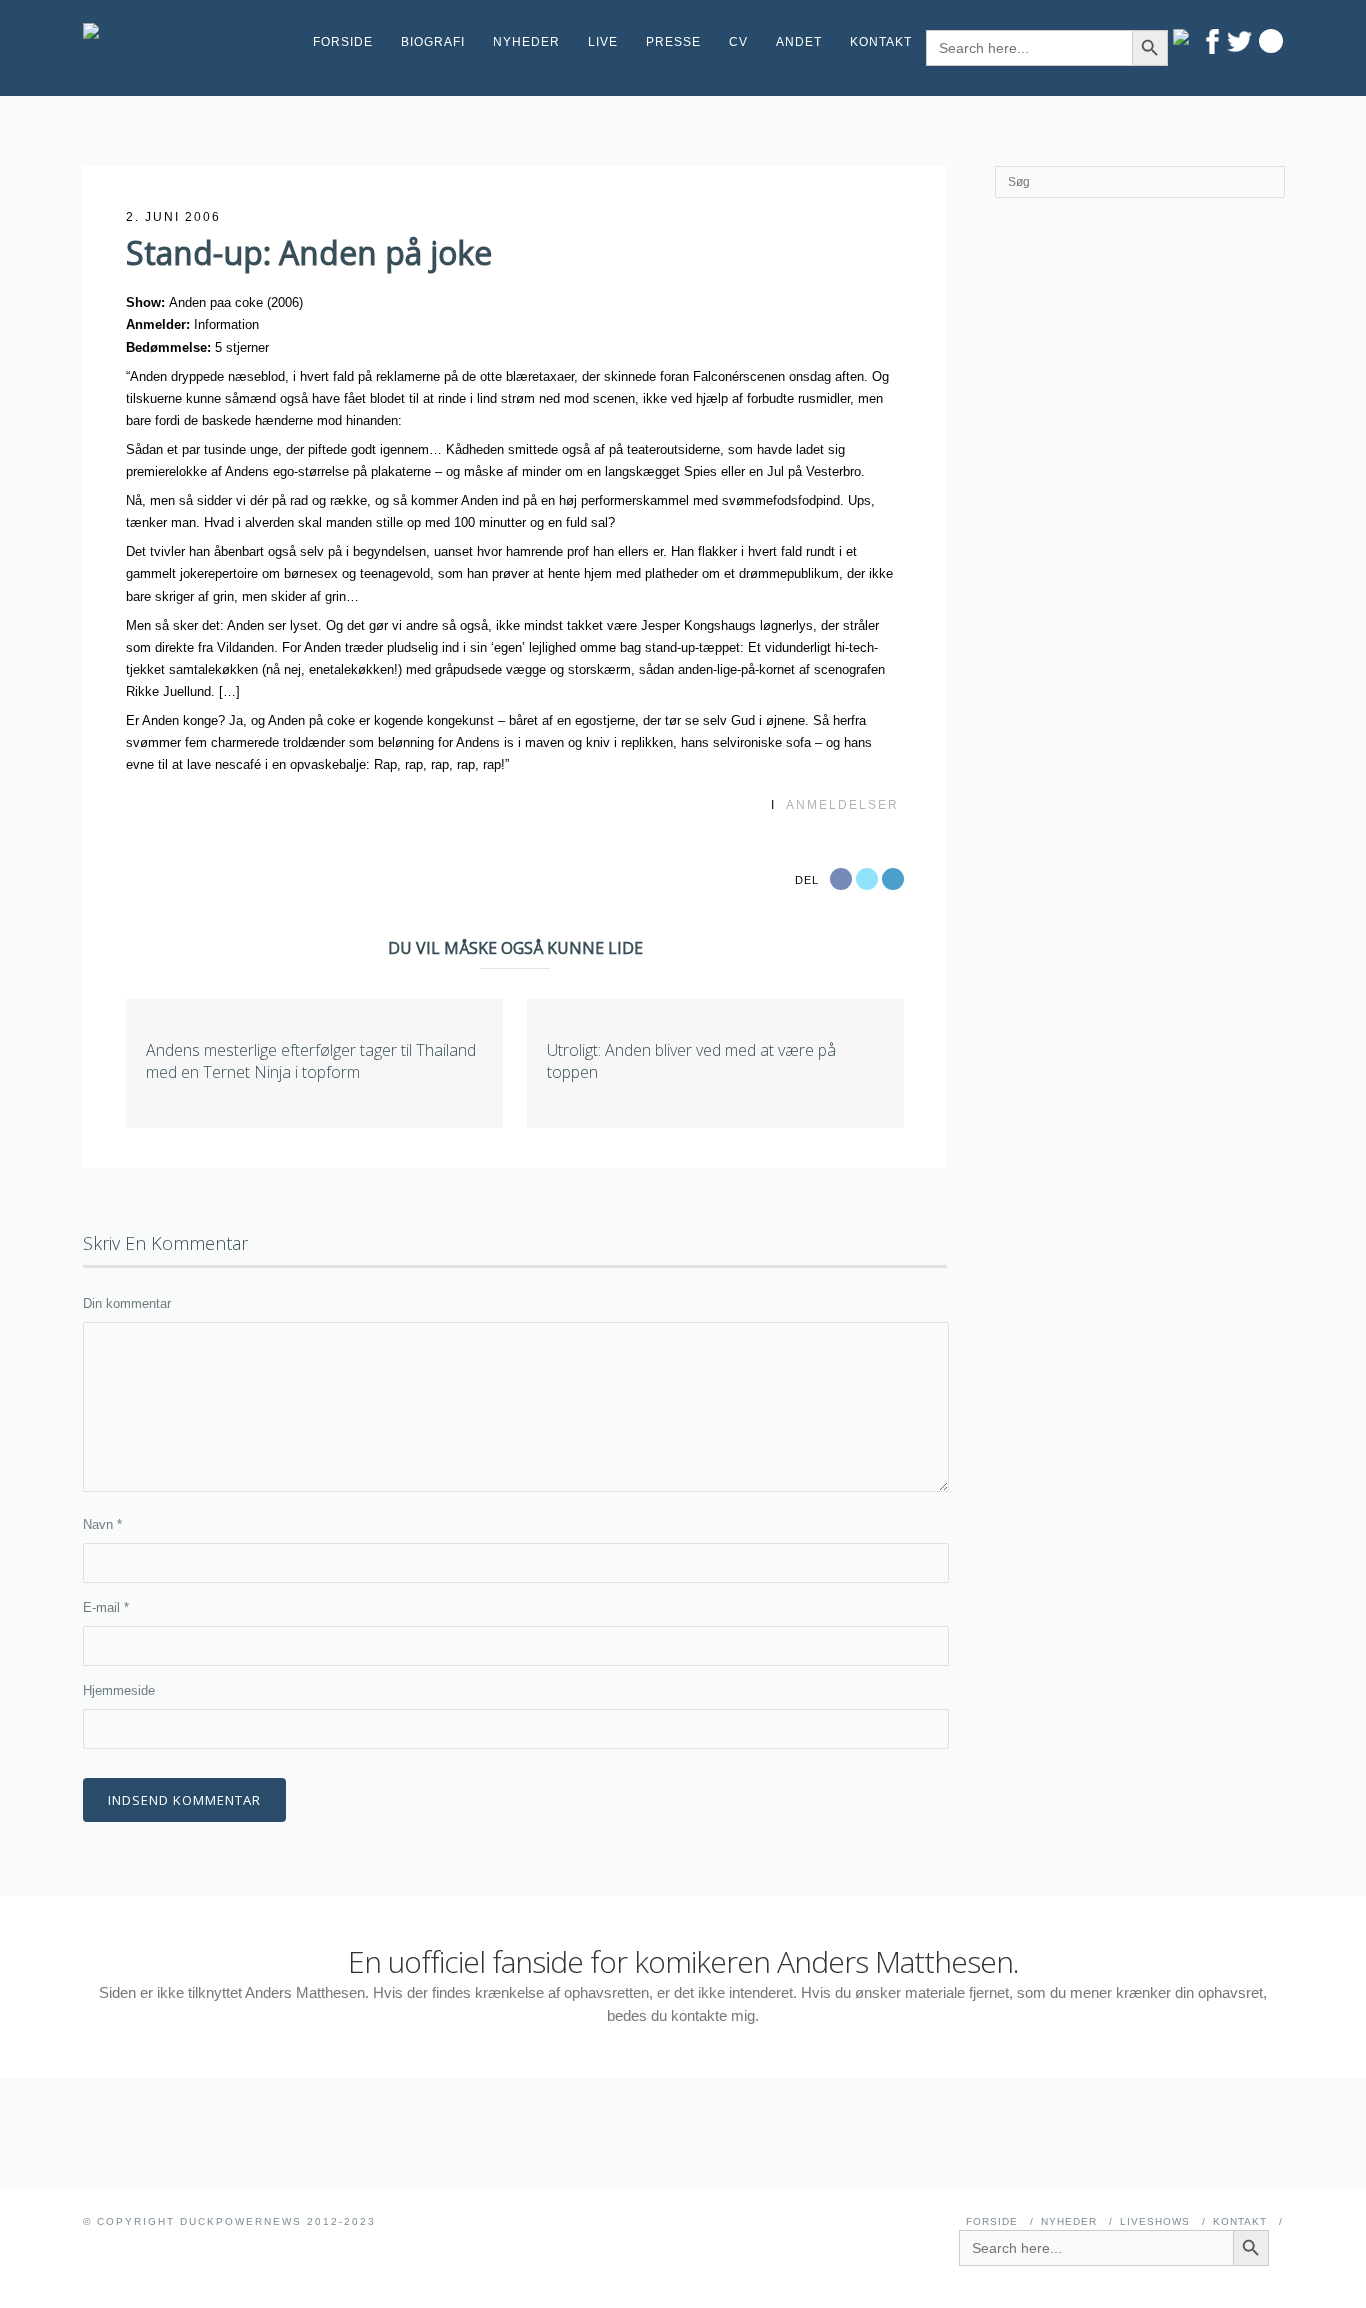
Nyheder (526, 42)
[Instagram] (1185, 37)
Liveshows (1155, 2221)
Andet (799, 42)
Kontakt (881, 42)
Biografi (433, 42)
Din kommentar (127, 1303)
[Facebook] (1212, 41)
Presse (673, 42)
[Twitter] (1239, 41)
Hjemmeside (119, 1690)
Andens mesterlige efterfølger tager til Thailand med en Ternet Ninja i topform (311, 1061)
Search (1271, 41)
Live (603, 42)
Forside (343, 42)
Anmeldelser (842, 805)
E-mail (106, 1607)
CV (738, 42)
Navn (102, 1524)
